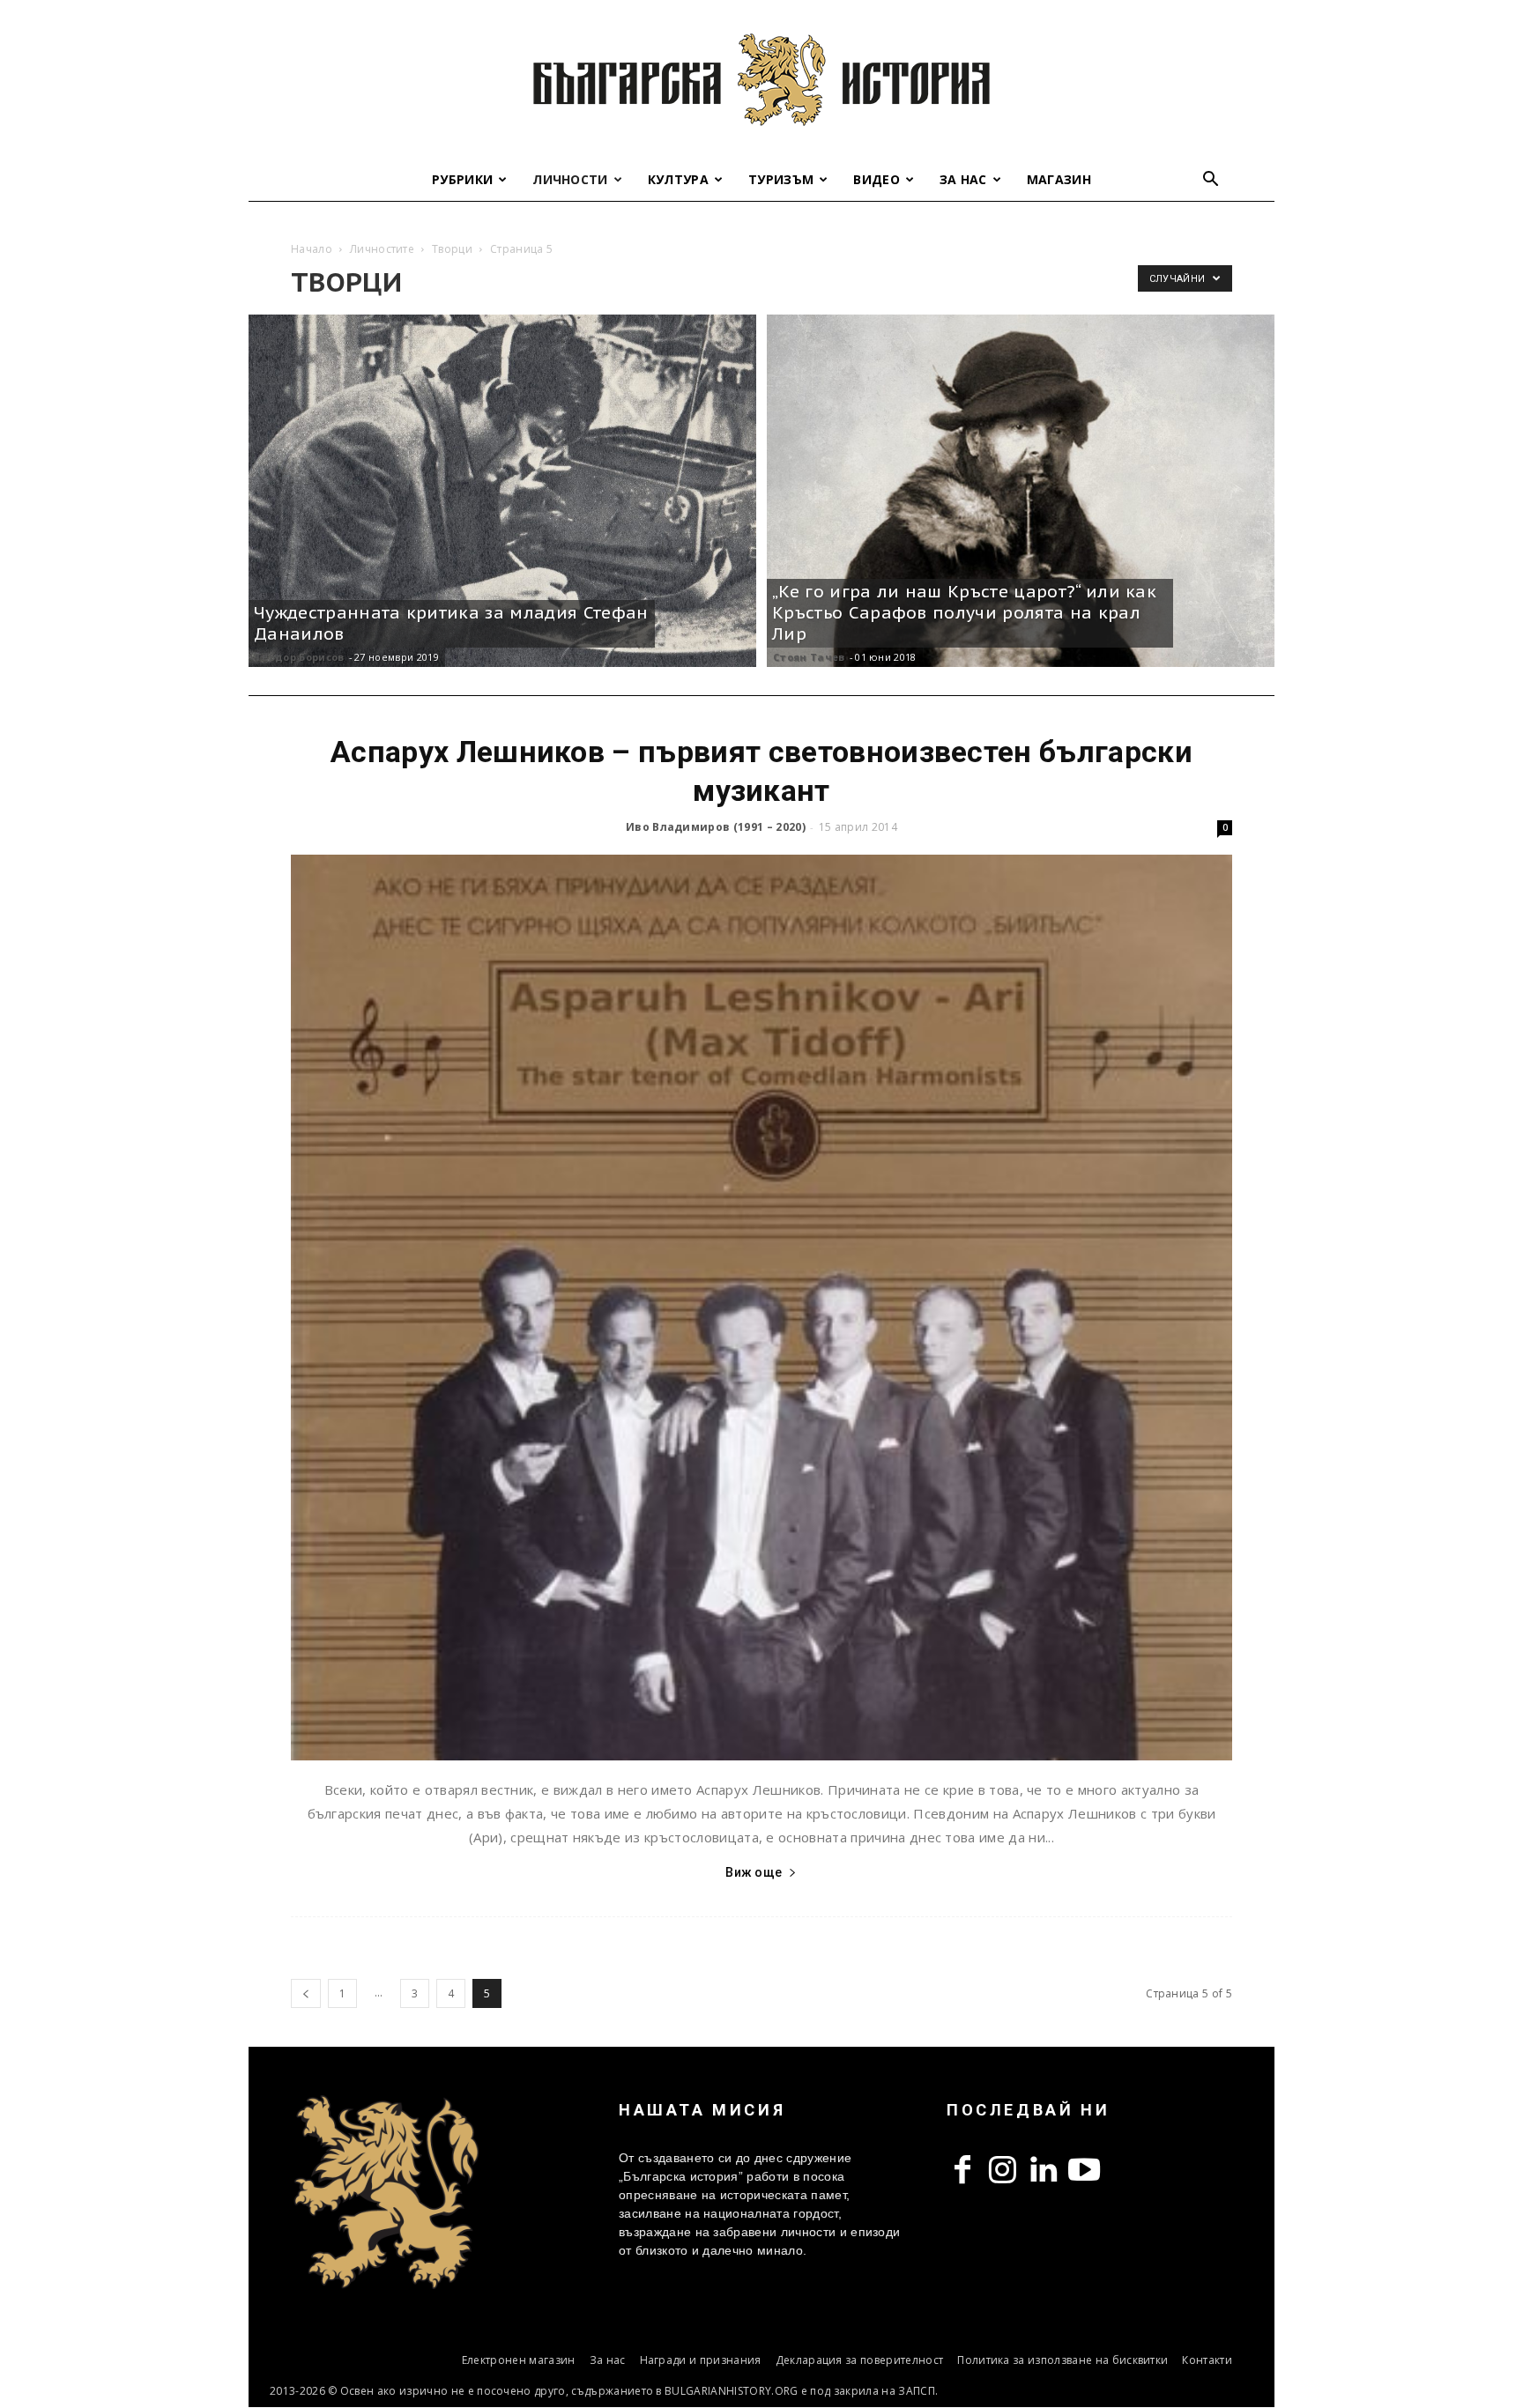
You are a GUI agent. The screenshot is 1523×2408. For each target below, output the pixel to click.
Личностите (382, 249)
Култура (678, 179)
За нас (963, 179)
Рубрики (462, 179)
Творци (452, 249)
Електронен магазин (519, 2360)
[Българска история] (761, 79)
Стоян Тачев (809, 657)
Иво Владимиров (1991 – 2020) (716, 827)
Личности (570, 179)
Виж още (754, 1872)
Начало (312, 249)
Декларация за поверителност (860, 2360)
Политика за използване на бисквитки (1062, 2360)
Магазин (1059, 179)
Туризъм (781, 179)
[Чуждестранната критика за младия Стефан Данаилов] (502, 491)
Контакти (1207, 2360)
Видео (877, 179)
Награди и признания (701, 2360)
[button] (1211, 181)
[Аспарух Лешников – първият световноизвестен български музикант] (761, 1308)
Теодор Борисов (299, 657)
